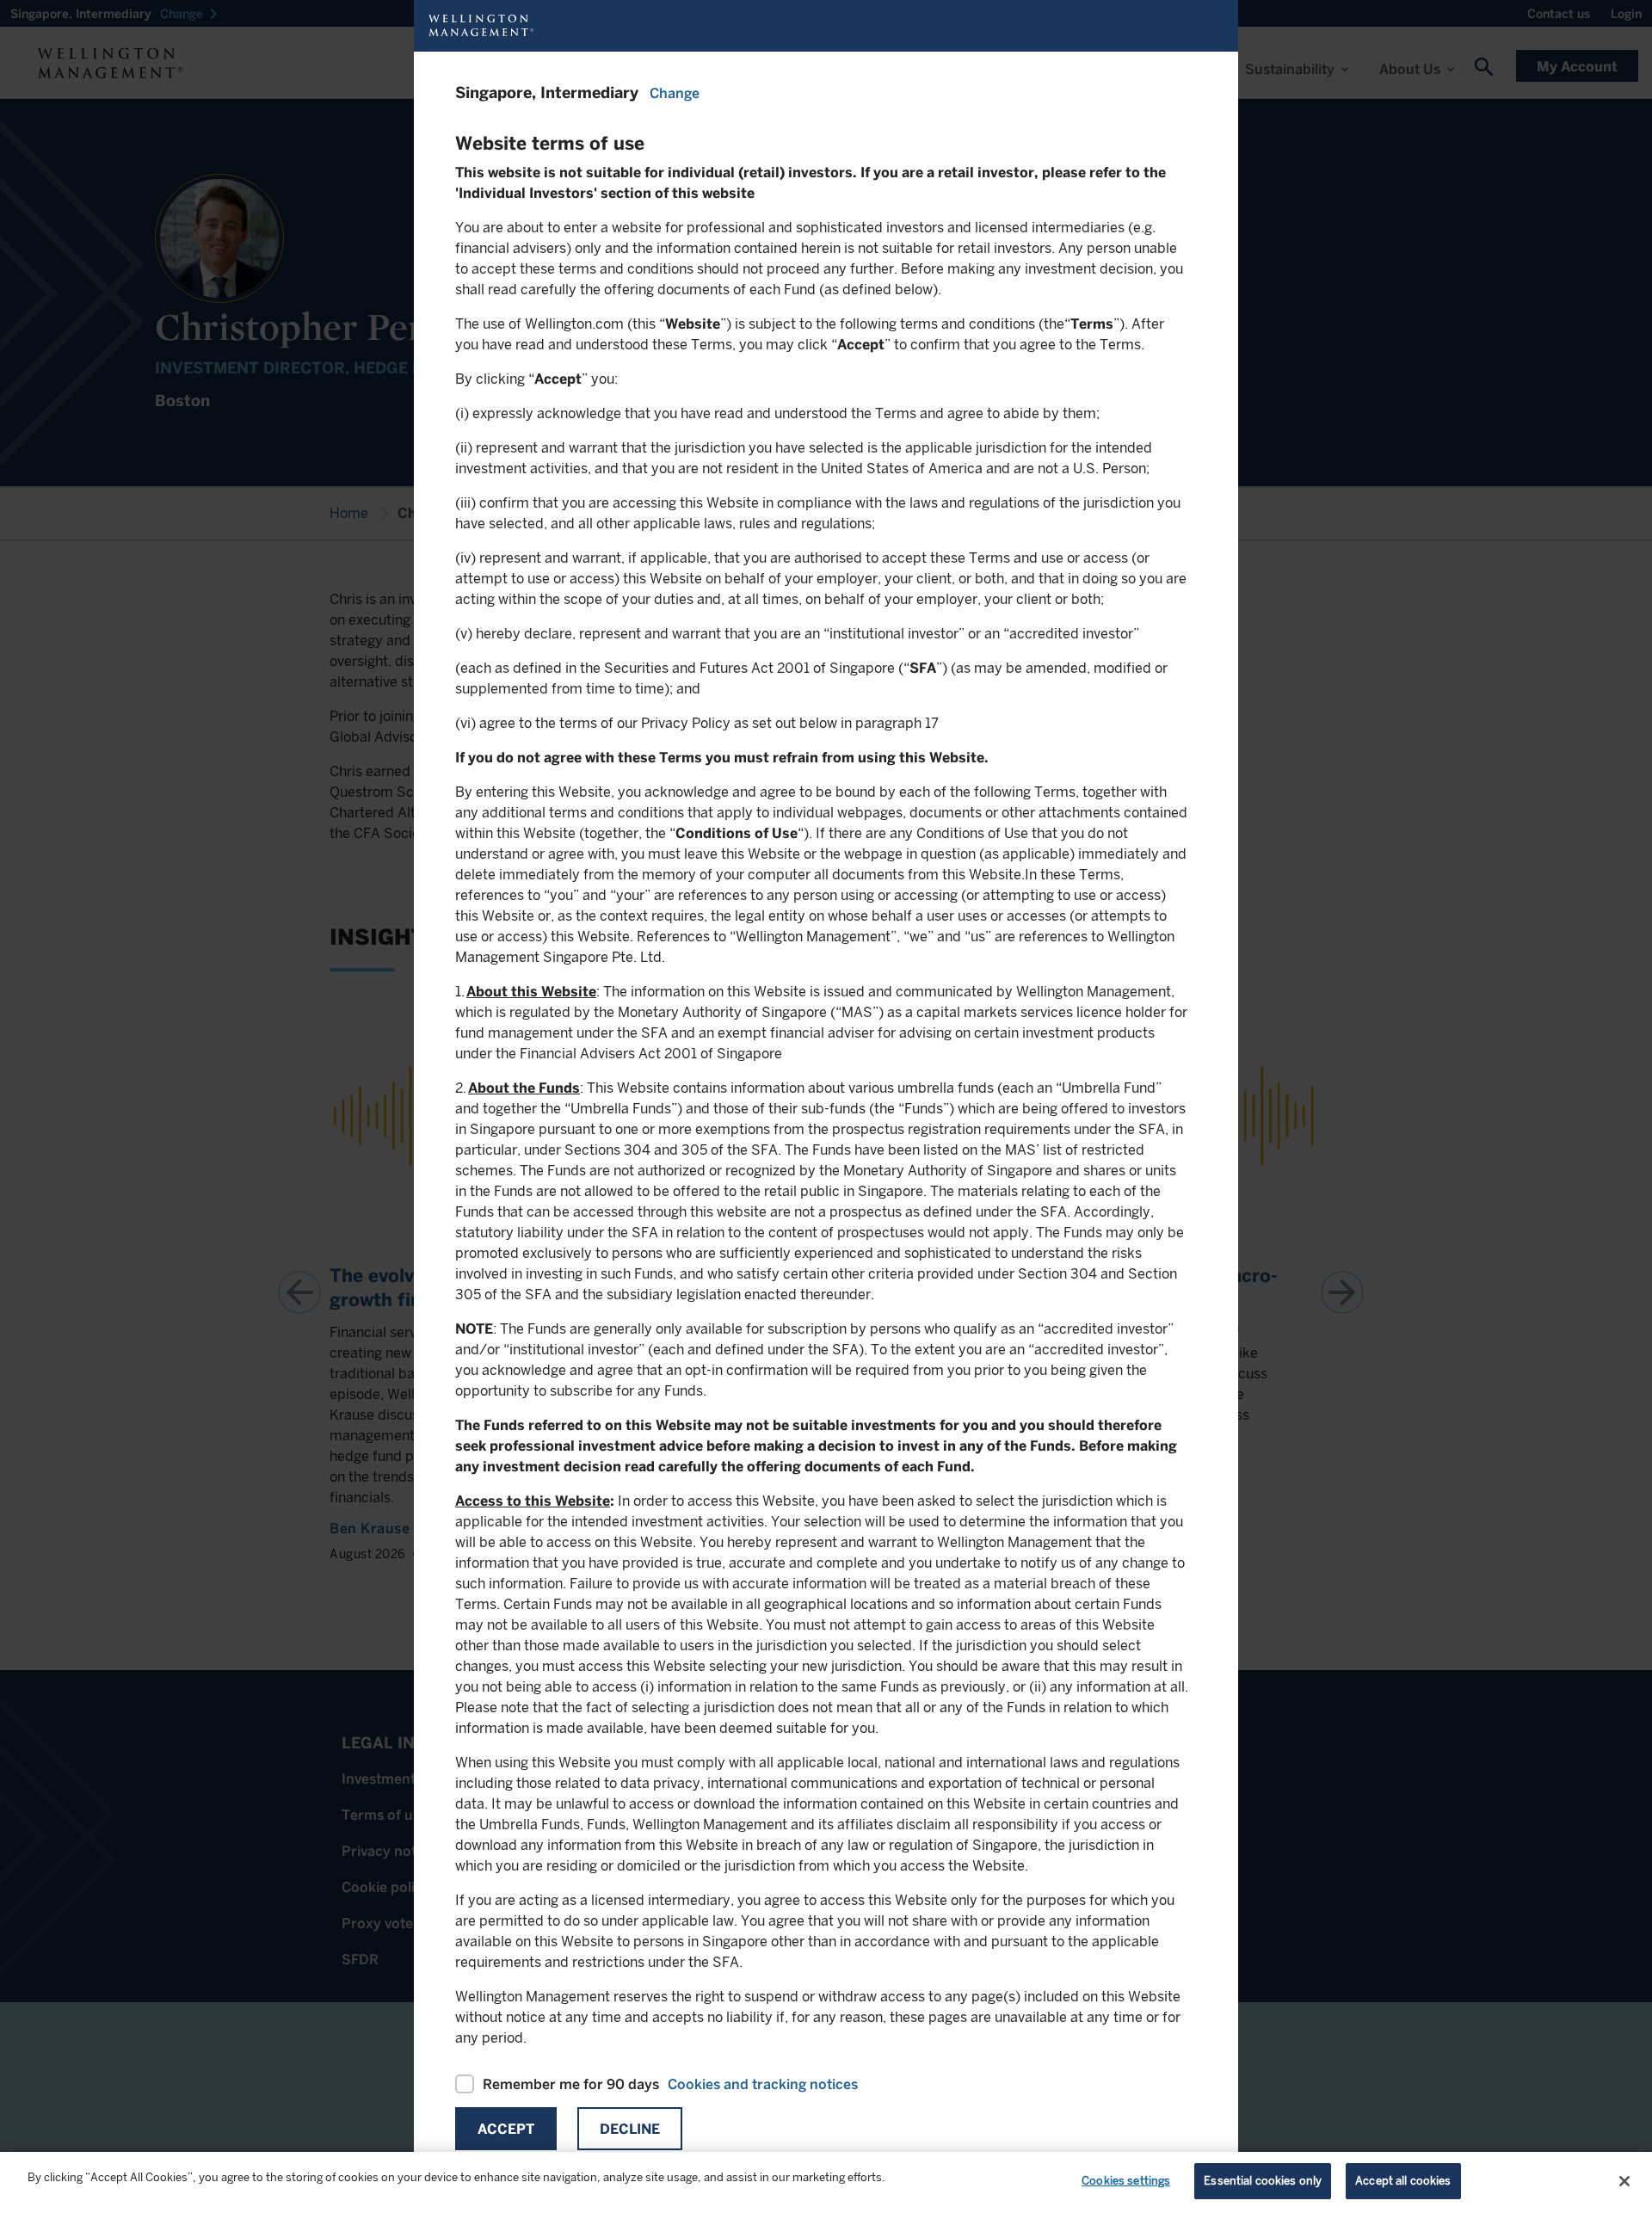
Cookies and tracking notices (763, 2084)
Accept (506, 2129)
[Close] (1624, 2181)
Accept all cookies (1403, 2181)
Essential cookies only (1263, 2181)
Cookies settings (1126, 2181)
